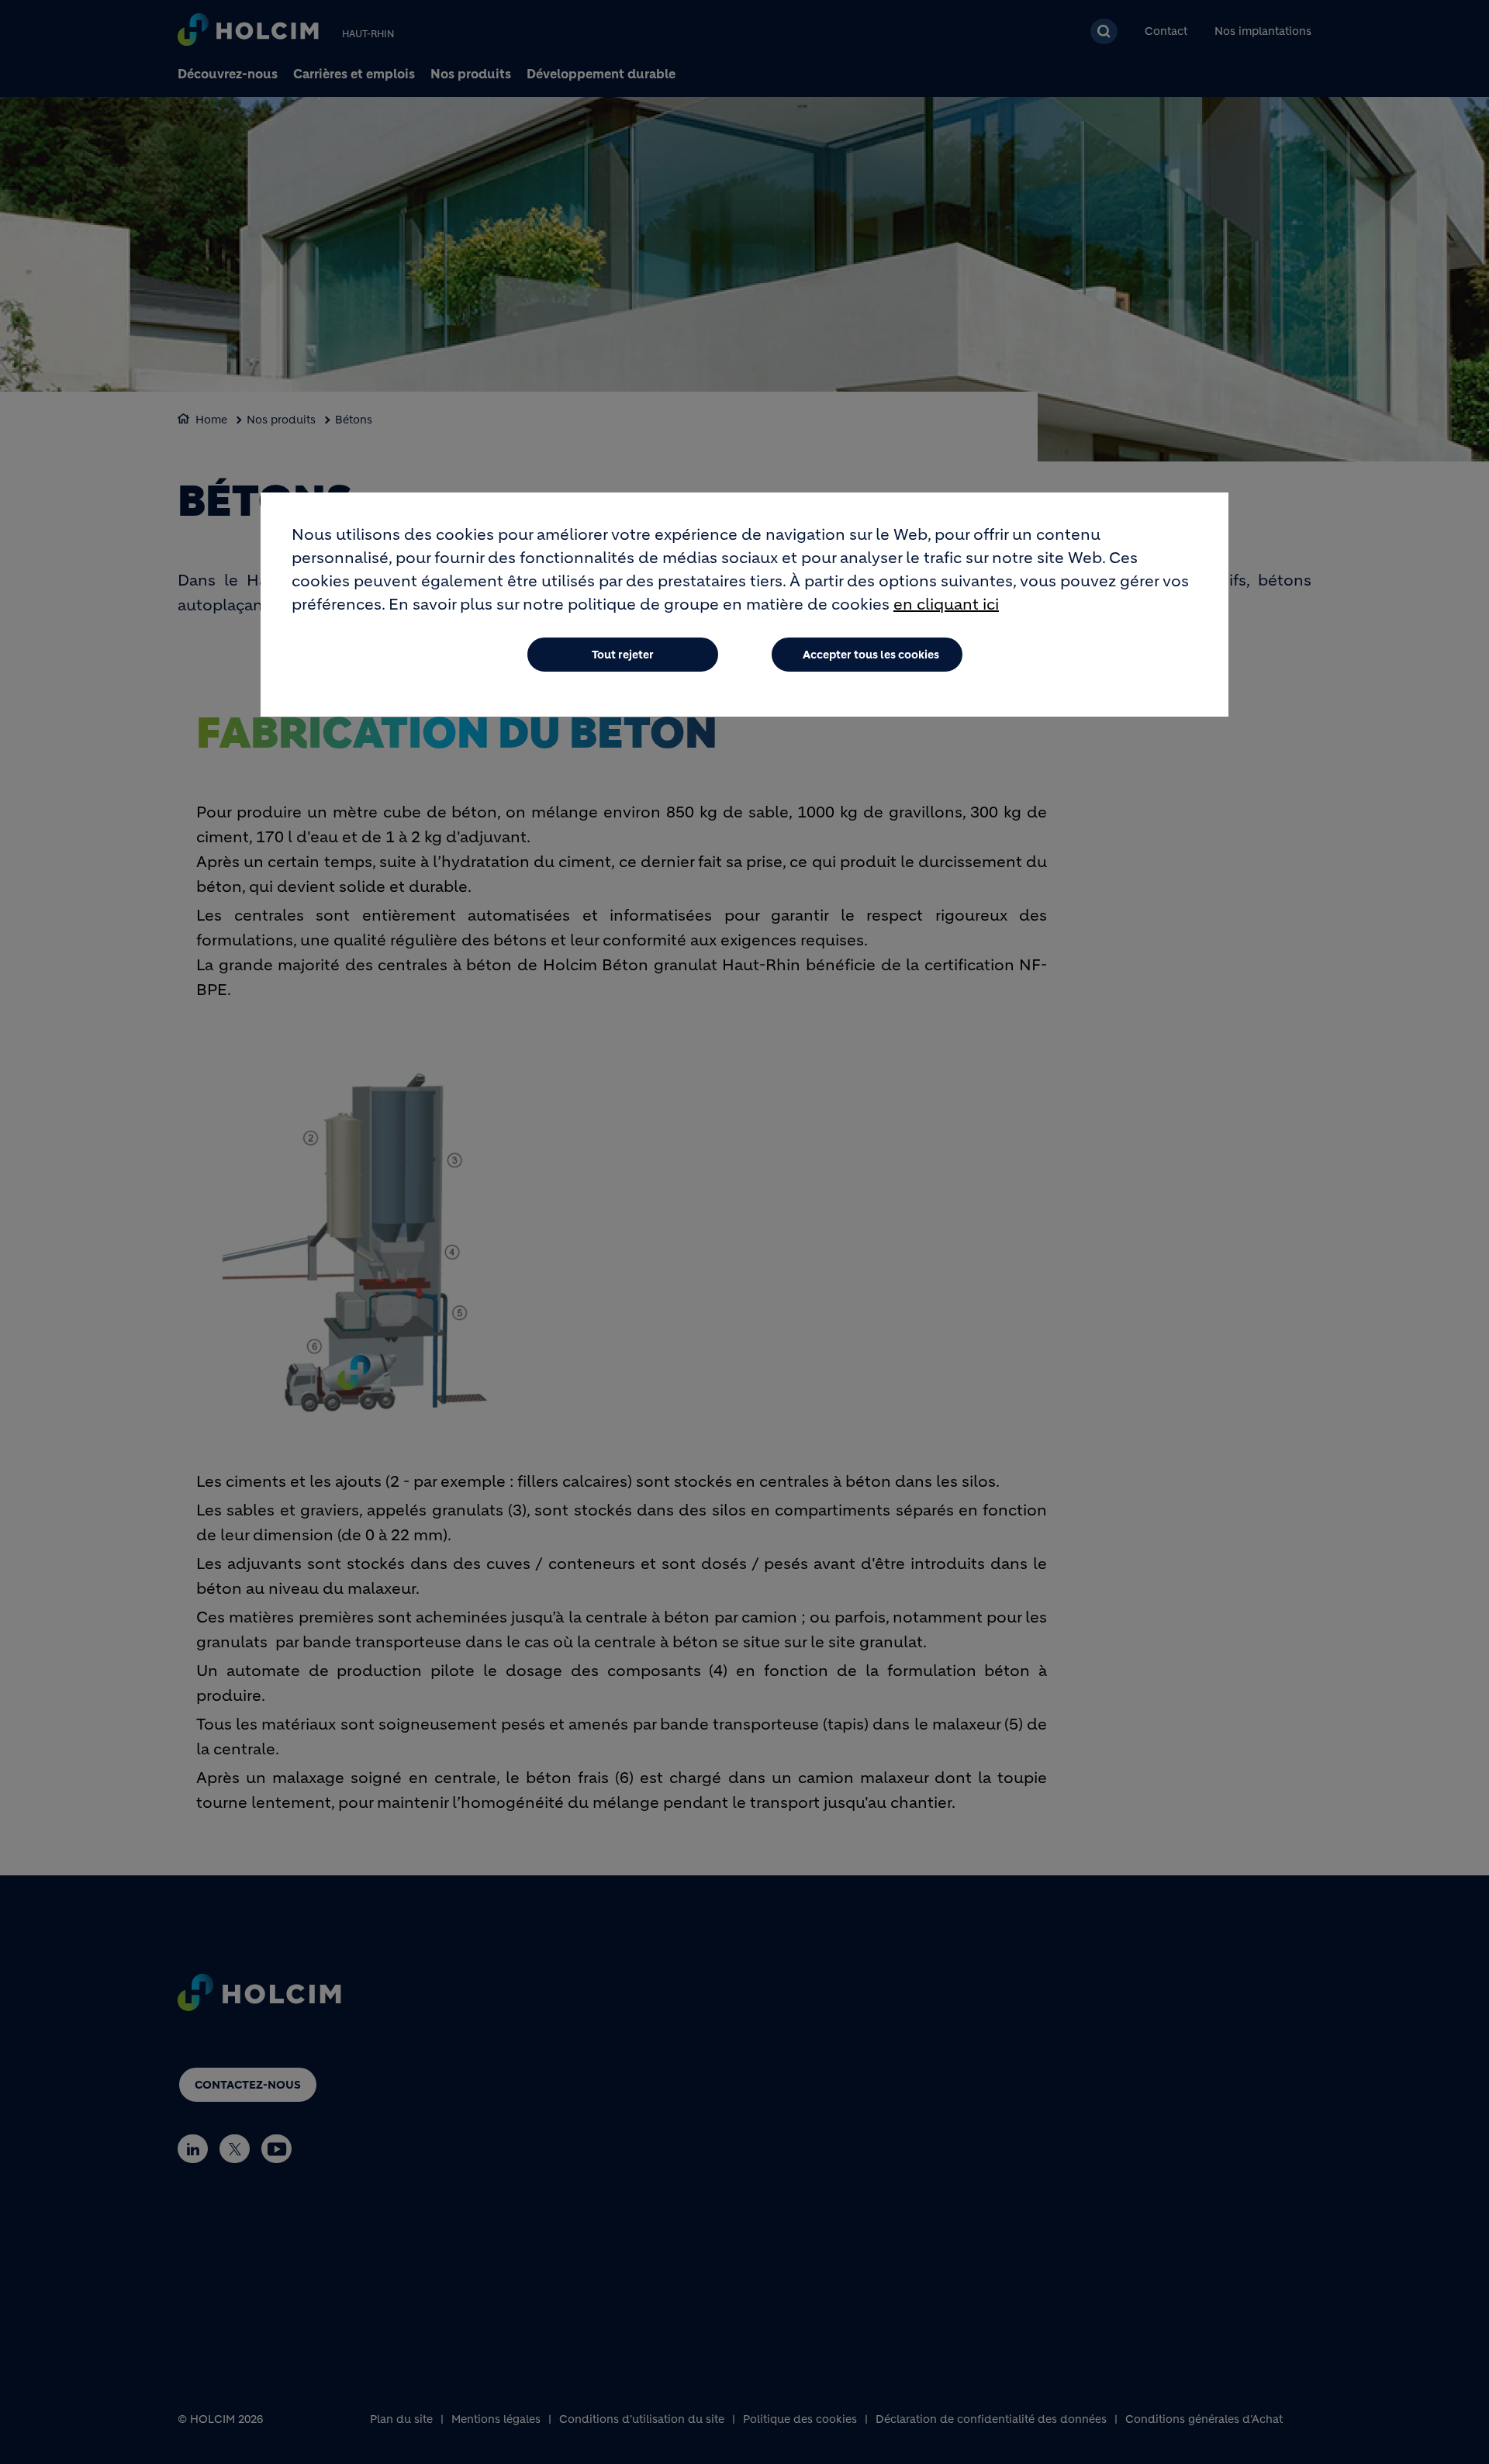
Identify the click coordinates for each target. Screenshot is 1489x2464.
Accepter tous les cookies (871, 655)
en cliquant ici (946, 605)
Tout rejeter (623, 655)
